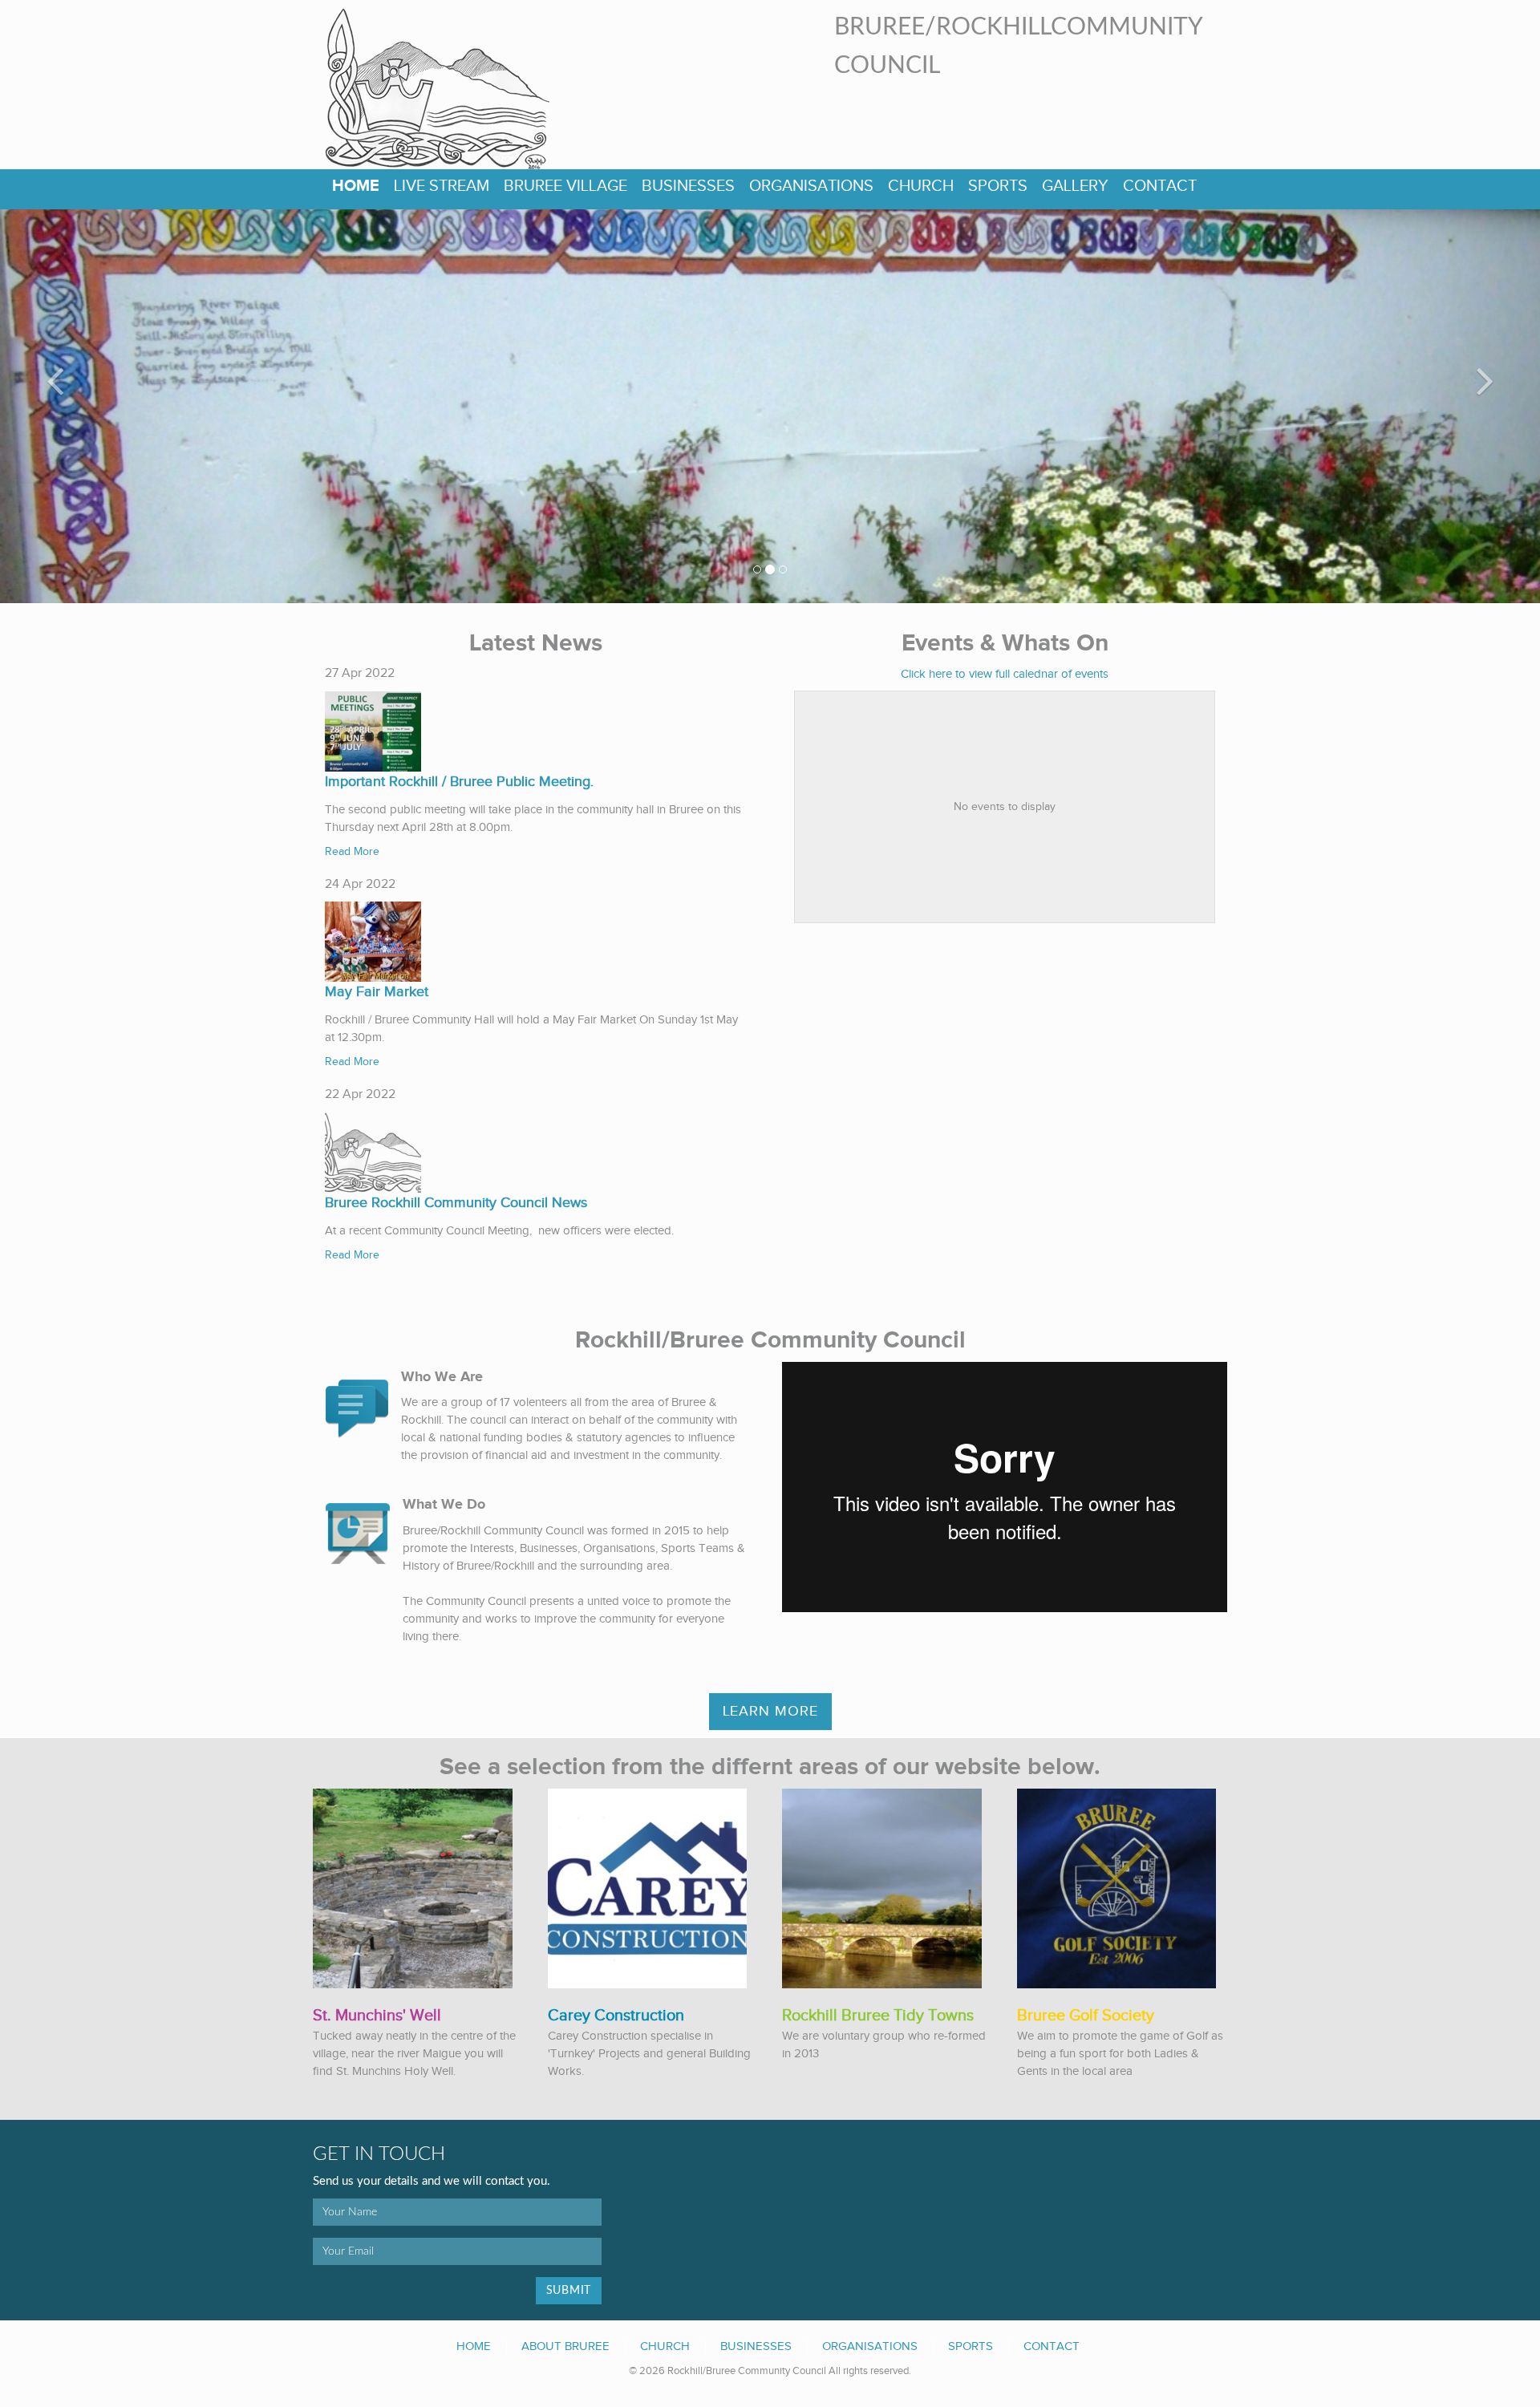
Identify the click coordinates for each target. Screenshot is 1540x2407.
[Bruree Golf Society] (1117, 1888)
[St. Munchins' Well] (413, 1888)
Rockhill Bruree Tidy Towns (878, 2016)
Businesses (688, 186)
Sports (998, 186)
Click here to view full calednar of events (1005, 674)
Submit (569, 2291)
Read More (352, 852)
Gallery (1075, 186)
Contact (1160, 186)
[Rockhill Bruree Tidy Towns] (882, 1888)
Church (921, 186)
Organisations (811, 186)
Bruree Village (565, 186)
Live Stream (442, 186)
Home (356, 186)
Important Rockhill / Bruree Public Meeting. (459, 782)
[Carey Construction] (648, 1888)
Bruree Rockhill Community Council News (456, 1203)
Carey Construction (616, 2016)
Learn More (770, 1711)
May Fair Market (377, 992)
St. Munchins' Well (377, 2016)
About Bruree (565, 2346)
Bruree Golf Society (1086, 2016)
